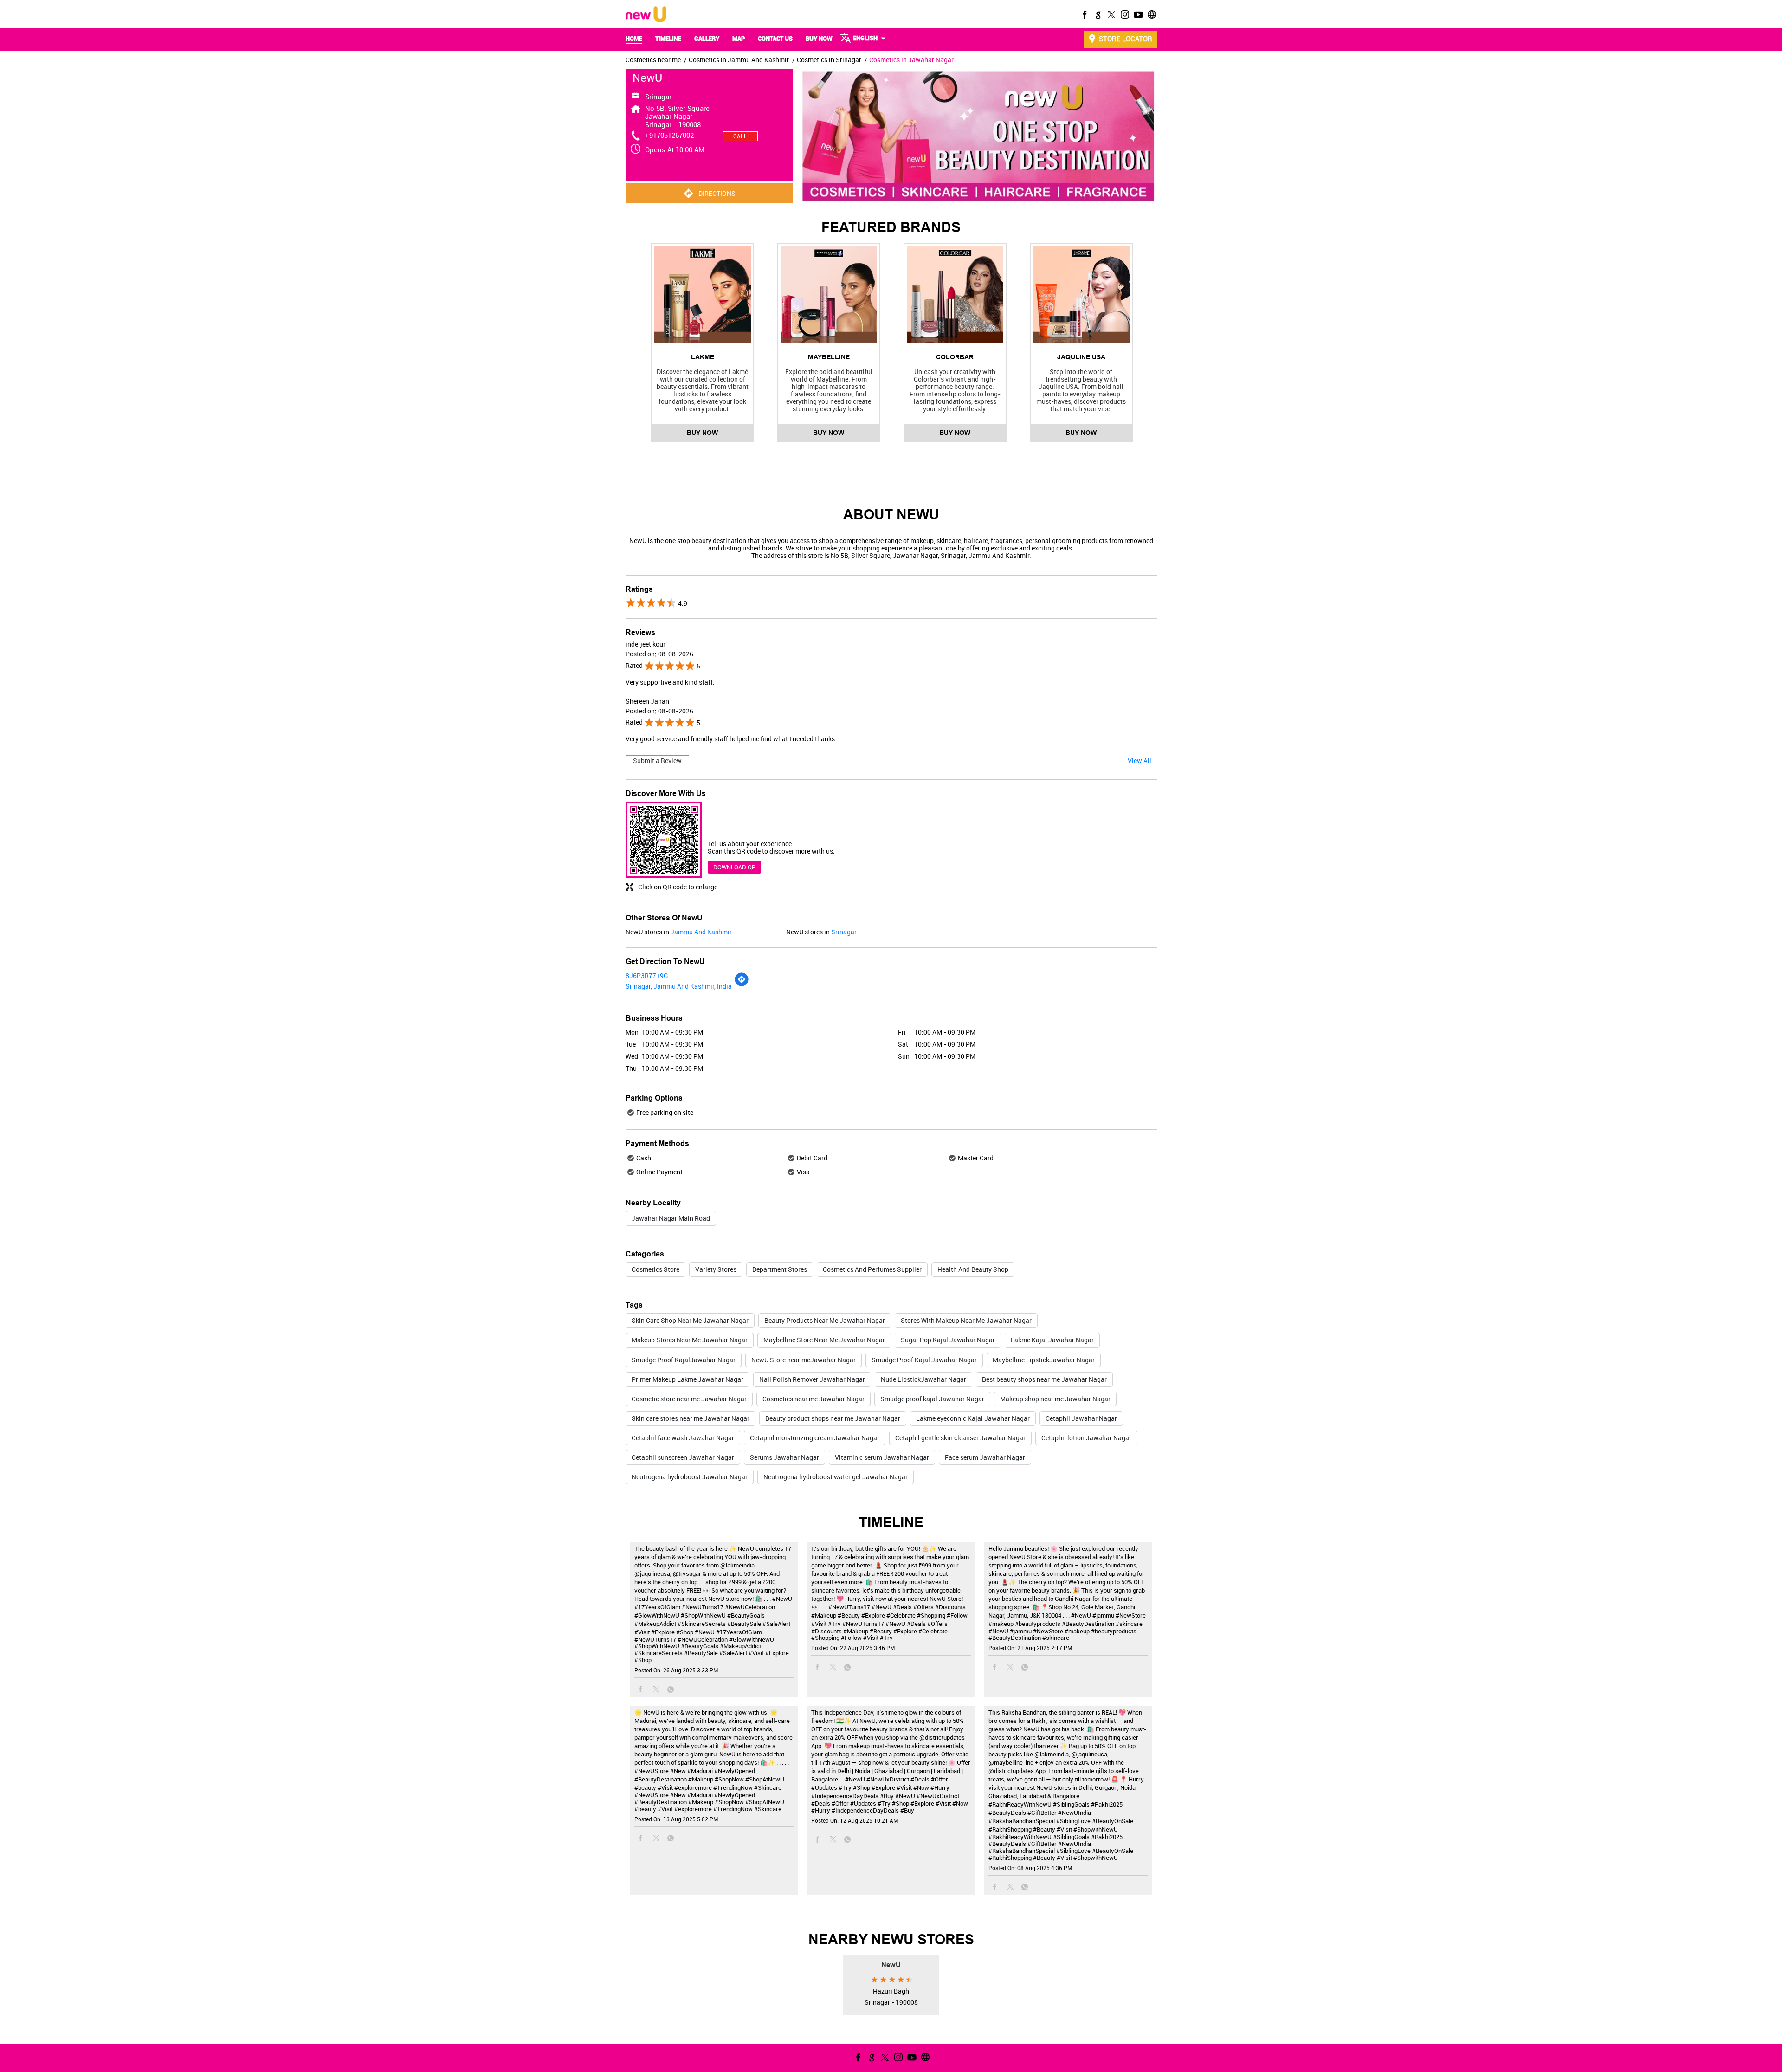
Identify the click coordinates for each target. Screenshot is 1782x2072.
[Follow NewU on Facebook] (1084, 14)
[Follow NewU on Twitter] (1111, 14)
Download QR (734, 867)
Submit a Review (657, 761)
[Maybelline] (829, 294)
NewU (891, 1964)
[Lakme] (703, 294)
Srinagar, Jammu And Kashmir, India (679, 986)
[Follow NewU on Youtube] (1137, 14)
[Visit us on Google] (1097, 14)
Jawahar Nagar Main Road (671, 1218)
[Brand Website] (1151, 14)
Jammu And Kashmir (701, 932)
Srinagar (844, 932)
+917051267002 (669, 135)
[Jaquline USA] (1081, 294)
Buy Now (702, 433)
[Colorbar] (955, 294)
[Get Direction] (742, 984)
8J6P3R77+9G (647, 975)
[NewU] (646, 15)
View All (1140, 761)
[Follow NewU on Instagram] (1124, 14)
